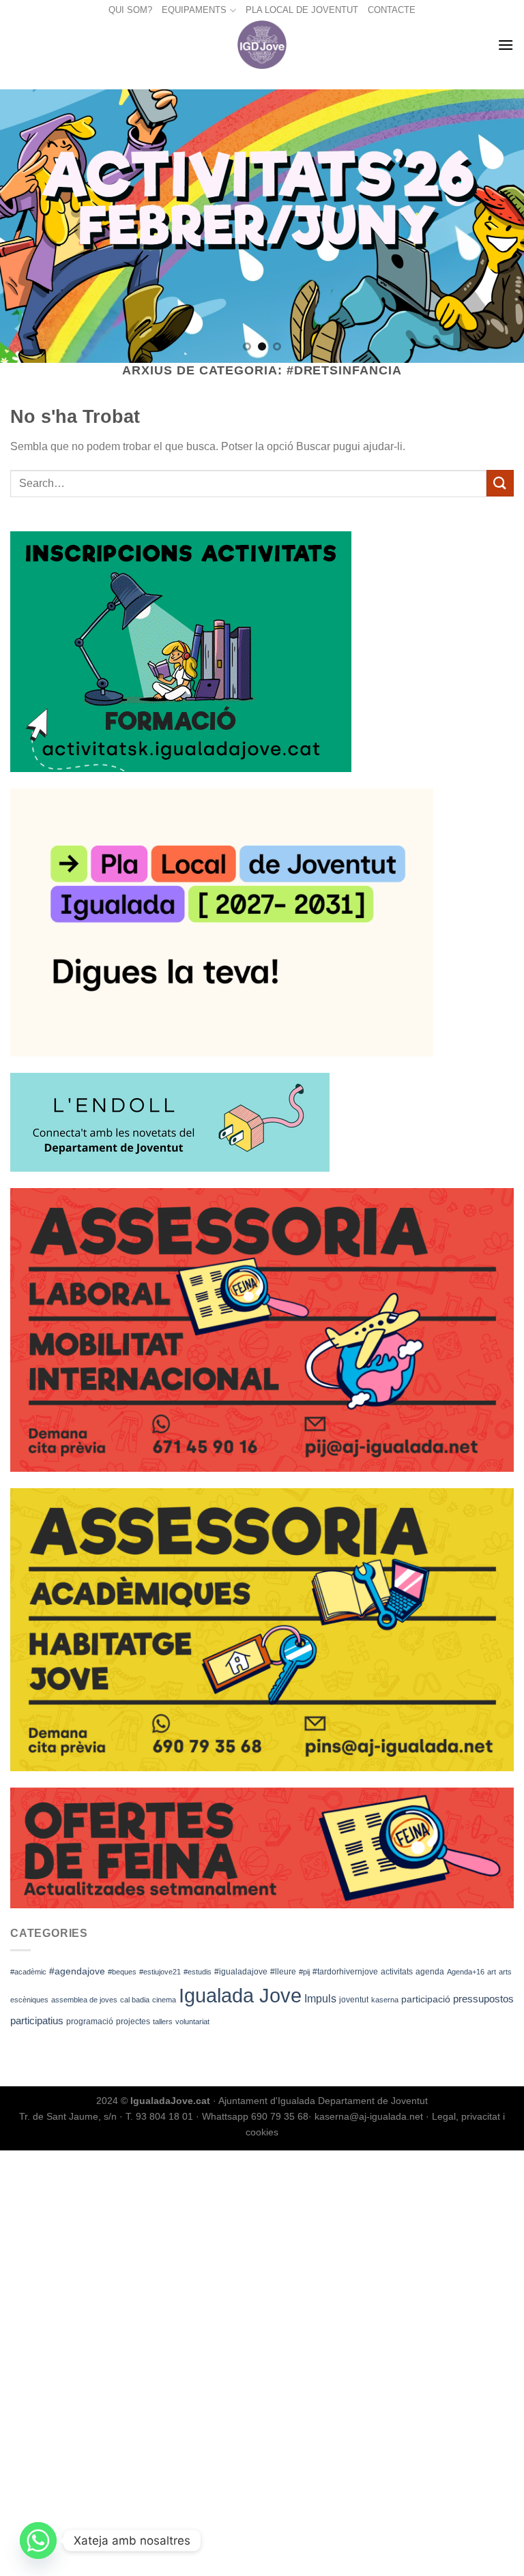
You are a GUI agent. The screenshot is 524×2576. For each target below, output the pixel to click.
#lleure (283, 1972)
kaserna (385, 2000)
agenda (430, 1972)
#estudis (198, 1972)
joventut (354, 2000)
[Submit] (500, 483)
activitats (397, 1972)
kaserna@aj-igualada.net (369, 2116)
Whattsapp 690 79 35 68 (255, 2116)
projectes (133, 2022)
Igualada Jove (240, 1995)
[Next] (496, 226)
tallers (163, 2022)
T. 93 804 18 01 (159, 2116)
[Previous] (28, 226)
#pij (304, 1972)
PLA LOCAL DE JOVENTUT (302, 10)
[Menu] (506, 45)
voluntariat (192, 2022)
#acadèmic (28, 1972)
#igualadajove (241, 1972)
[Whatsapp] (38, 2541)
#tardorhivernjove (345, 1972)
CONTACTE (392, 10)
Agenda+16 (466, 1972)
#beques (122, 1972)
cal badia (135, 2000)
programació (90, 2022)
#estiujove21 (160, 1972)
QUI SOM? (130, 10)
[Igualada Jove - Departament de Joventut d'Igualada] (262, 45)
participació (426, 1999)
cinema (164, 2000)
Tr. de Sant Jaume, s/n (68, 2116)
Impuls (320, 1999)
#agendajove (77, 1971)
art (492, 1972)
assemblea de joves (84, 2000)
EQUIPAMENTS (194, 10)
